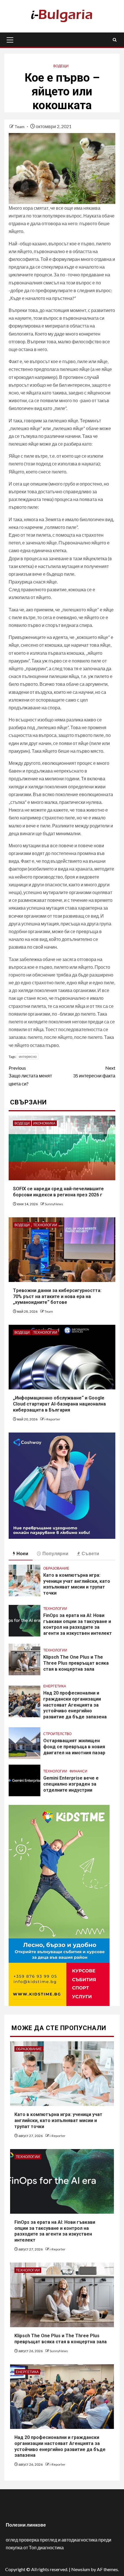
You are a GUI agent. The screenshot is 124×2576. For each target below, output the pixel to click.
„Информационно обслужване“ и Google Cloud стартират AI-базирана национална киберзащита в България (59, 1404)
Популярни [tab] (55, 1553)
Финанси (78, 1771)
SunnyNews (54, 1204)
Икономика (44, 1123)
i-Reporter (52, 1419)
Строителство (57, 1734)
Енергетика (55, 1686)
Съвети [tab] (90, 1553)
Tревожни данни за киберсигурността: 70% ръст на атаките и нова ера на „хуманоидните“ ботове (57, 1296)
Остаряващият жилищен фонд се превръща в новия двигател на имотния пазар (74, 1747)
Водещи (61, 66)
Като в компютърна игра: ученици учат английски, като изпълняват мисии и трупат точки (77, 1584)
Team (20, 127)
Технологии (45, 1225)
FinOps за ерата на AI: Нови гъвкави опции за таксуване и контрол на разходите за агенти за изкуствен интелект (78, 1624)
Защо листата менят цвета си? (30, 1076)
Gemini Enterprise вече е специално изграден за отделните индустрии (71, 1784)
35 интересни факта (94, 1072)
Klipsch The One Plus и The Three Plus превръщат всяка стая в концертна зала (76, 1663)
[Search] (115, 40)
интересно (28, 1056)
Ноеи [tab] (22, 1553)
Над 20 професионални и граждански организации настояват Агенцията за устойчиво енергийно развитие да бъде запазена (75, 1705)
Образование (56, 1568)
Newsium (81, 2569)
